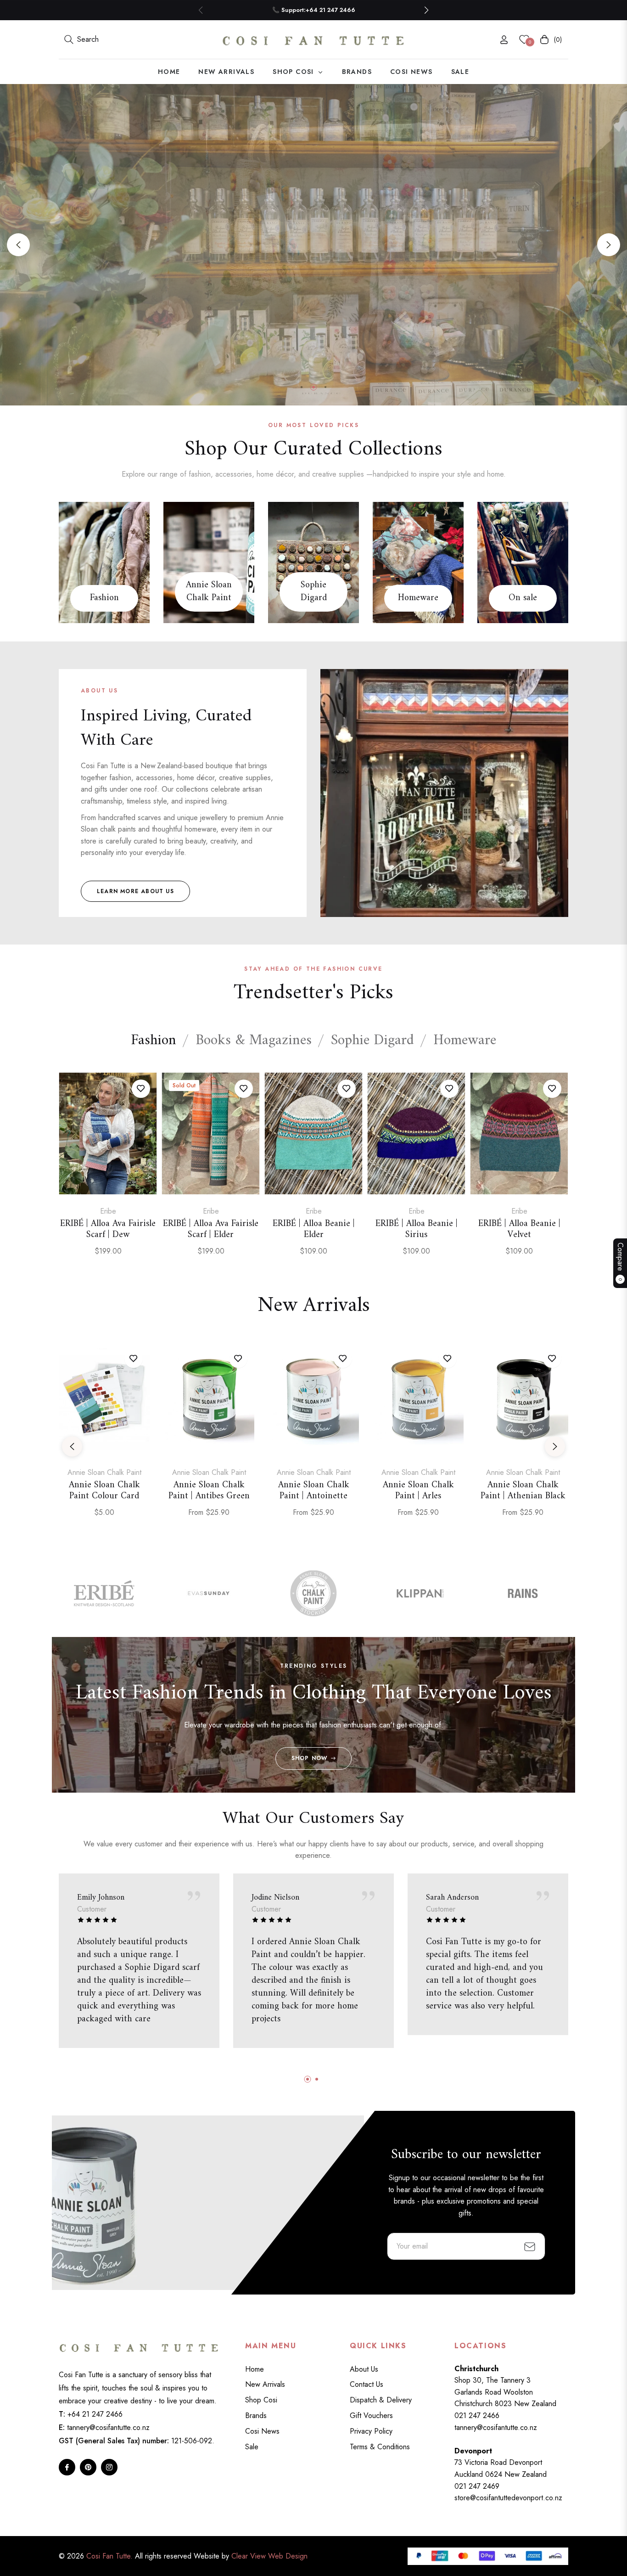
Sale (252, 2447)
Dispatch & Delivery (381, 2400)
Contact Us (367, 2384)
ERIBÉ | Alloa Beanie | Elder (314, 1230)
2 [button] (313, 387)
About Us (364, 2369)
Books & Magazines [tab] (254, 1041)
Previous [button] (18, 245)
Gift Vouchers (371, 2416)
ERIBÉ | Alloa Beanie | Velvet (519, 1230)
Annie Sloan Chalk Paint (209, 592)
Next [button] (609, 245)
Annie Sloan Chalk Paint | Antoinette (314, 1491)
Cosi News (262, 2431)
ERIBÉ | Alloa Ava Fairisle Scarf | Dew (108, 1230)
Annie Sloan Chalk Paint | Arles (418, 1491)
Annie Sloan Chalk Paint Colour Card (104, 1491)
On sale (523, 598)
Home (255, 2369)
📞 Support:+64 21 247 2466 (314, 10)
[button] (426, 10)
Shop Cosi (261, 2400)
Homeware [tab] (465, 1041)
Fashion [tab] (154, 1041)
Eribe (108, 1211)
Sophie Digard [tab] (372, 1041)
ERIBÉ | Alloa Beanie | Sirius (417, 1230)
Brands (256, 2416)
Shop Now (310, 1758)
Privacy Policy (371, 2431)
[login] (504, 40)
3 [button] (325, 387)
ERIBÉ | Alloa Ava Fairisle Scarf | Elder (211, 1230)
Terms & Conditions (380, 2447)
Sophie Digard (314, 592)
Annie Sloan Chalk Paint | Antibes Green (209, 1491)
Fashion (104, 598)
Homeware (418, 598)
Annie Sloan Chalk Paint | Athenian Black (523, 1491)
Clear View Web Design (269, 2556)
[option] (108, 1175)
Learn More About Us (135, 891)
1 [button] (302, 387)
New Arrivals (265, 2384)
